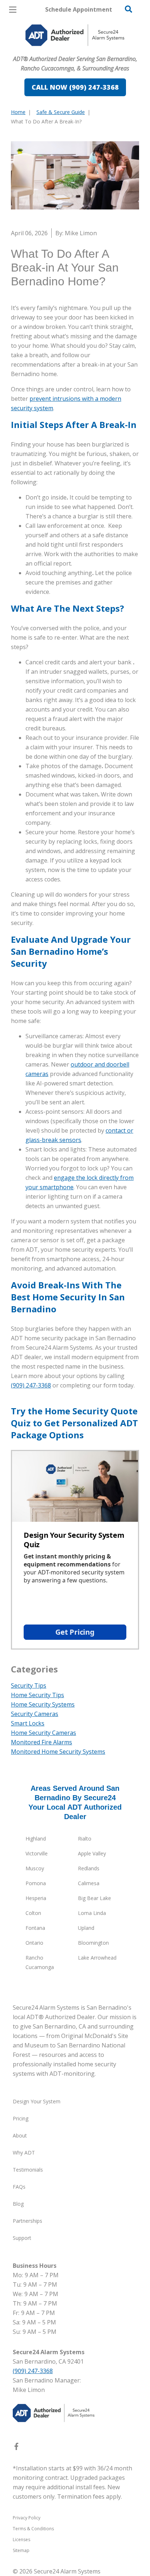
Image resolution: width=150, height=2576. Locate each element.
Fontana (35, 1928)
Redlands (89, 1868)
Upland (86, 1928)
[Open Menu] (13, 10)
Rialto (85, 1839)
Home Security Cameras (44, 1733)
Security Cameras (35, 1714)
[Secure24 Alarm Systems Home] (75, 35)
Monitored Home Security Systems (58, 1752)
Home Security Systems (43, 1704)
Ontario (34, 1943)
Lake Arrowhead (97, 1958)
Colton (33, 1913)
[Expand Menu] (77, 51)
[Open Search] (129, 9)
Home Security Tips (37, 1695)
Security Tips (29, 1686)
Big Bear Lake (94, 1898)
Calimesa (89, 1883)
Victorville (37, 1853)
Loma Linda (92, 1913)
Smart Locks (28, 1723)
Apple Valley (92, 1853)
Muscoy (35, 1868)
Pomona (36, 1883)
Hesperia (36, 1898)
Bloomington (93, 1943)
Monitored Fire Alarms (42, 1742)
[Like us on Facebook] (16, 2448)
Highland (36, 1839)
